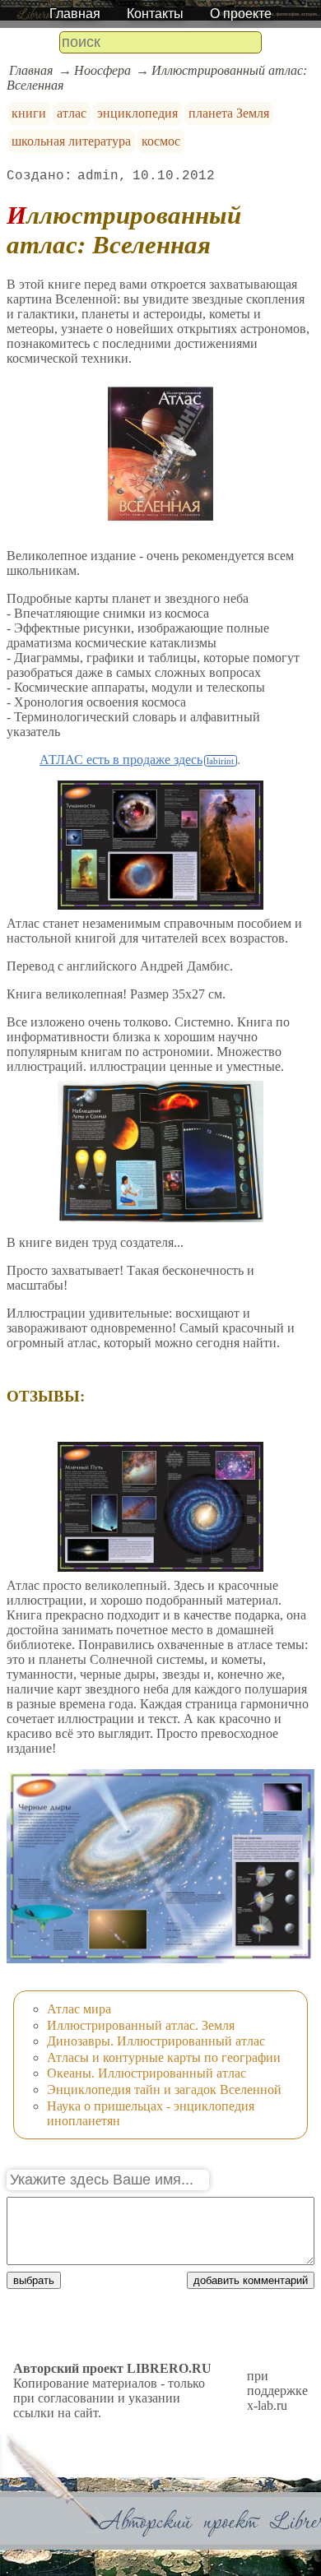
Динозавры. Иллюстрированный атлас (156, 2041)
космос (161, 141)
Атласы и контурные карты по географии (164, 2057)
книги (29, 113)
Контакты (155, 14)
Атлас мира (79, 2009)
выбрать (34, 2280)
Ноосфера (102, 70)
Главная (75, 14)
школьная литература (71, 141)
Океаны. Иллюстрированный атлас (147, 2073)
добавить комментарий (251, 2280)
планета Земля (229, 113)
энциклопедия (137, 113)
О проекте (241, 14)
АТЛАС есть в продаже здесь (121, 760)
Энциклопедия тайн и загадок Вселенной (164, 2090)
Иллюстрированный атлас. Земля (141, 2025)
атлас (72, 113)
